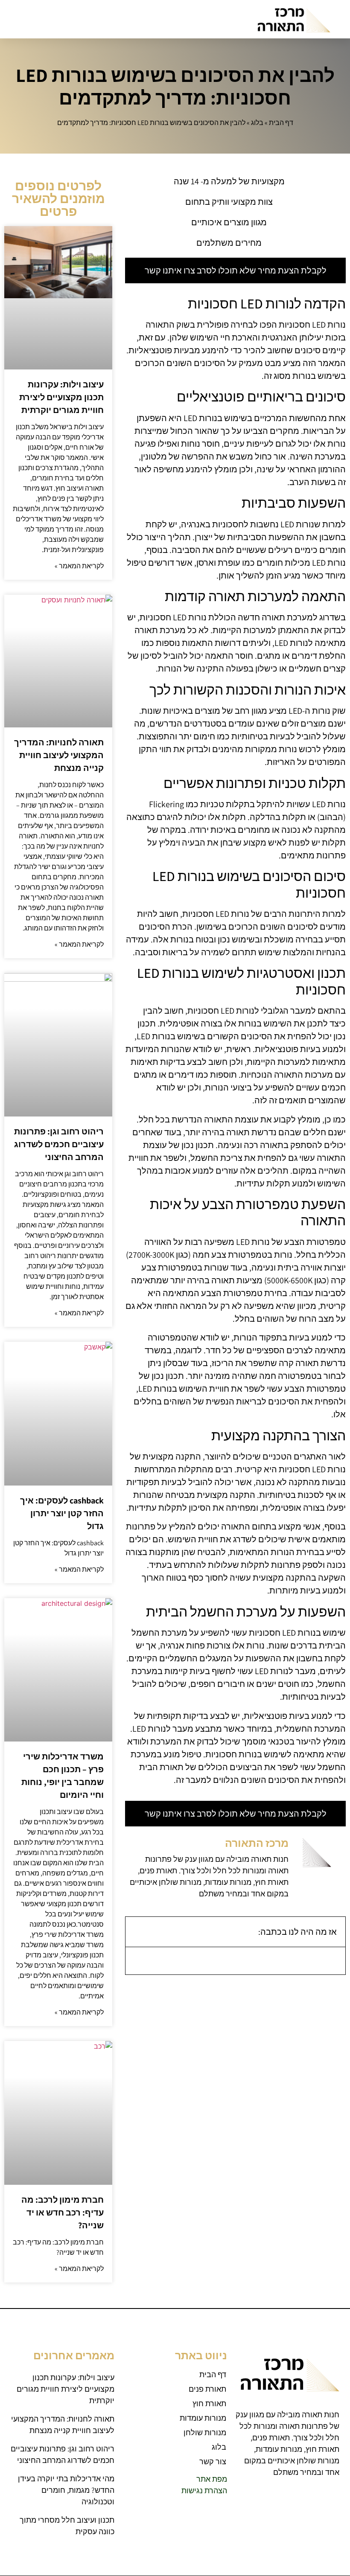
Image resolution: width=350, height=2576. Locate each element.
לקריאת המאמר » (79, 566)
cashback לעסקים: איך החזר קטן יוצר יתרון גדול (62, 1513)
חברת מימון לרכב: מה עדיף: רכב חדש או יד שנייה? (63, 2213)
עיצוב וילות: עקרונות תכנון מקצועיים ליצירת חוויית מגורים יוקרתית (61, 397)
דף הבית (281, 123)
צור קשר (213, 2461)
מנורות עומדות (203, 2418)
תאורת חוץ (209, 2403)
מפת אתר (212, 2479)
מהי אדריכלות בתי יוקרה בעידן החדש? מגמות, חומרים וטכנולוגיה (66, 2490)
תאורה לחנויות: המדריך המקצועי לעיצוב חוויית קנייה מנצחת (59, 755)
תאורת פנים (207, 2389)
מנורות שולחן (205, 2432)
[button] (15, 19)
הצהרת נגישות (204, 2490)
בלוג (257, 123)
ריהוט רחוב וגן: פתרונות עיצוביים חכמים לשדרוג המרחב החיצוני (59, 1144)
